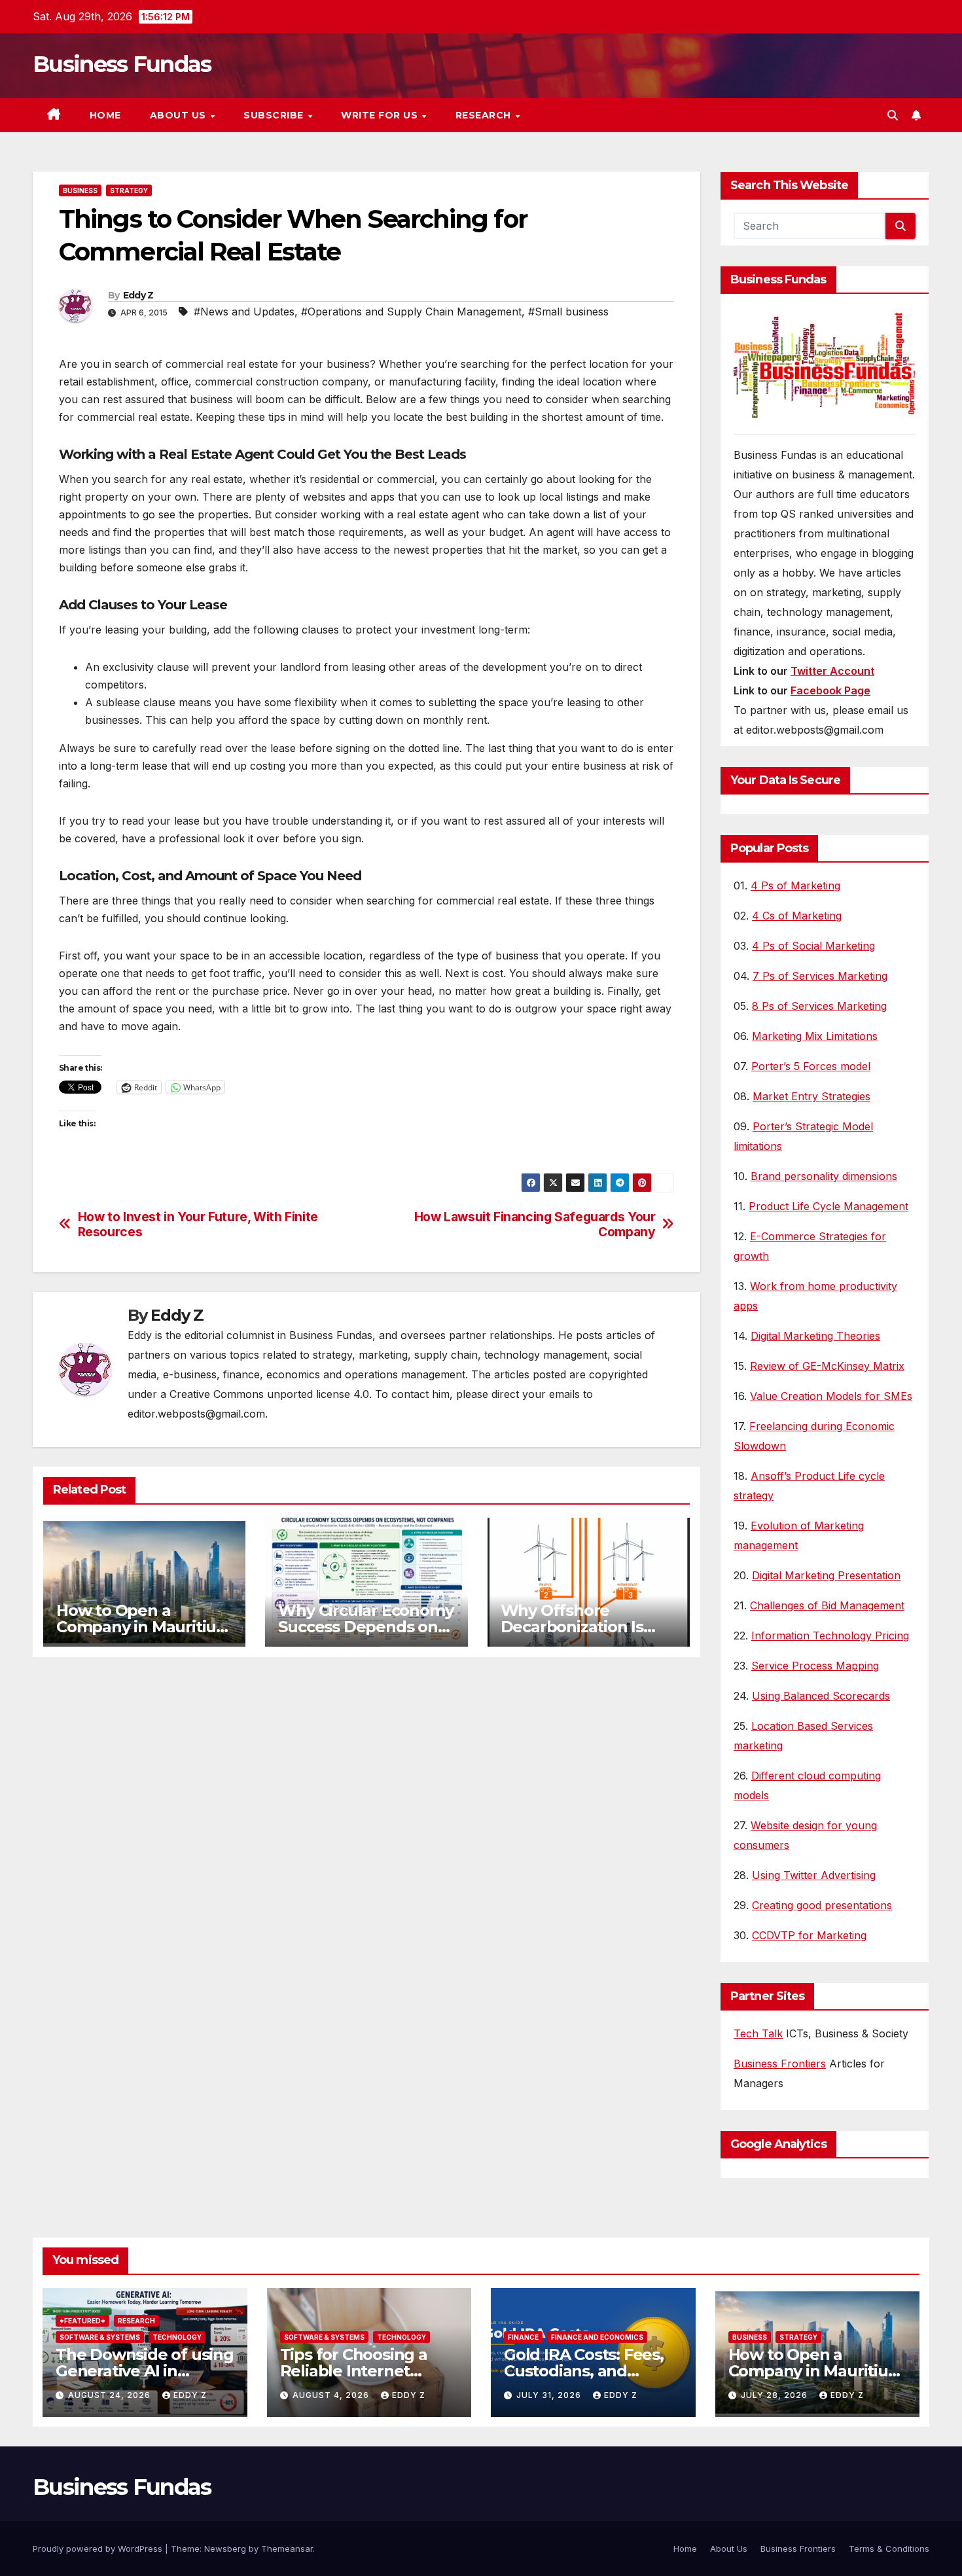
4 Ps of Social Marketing (813, 946)
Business (80, 190)
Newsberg (225, 2549)
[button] (893, 115)
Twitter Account (832, 671)
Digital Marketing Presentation (826, 1575)
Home (105, 115)
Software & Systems (100, 2337)
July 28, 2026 (775, 2395)
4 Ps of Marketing (795, 885)
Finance (523, 2337)
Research (485, 115)
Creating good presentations (822, 1905)
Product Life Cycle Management (828, 1206)
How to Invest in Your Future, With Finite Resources (198, 1225)
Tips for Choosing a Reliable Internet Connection (354, 2371)
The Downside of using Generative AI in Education (145, 2371)
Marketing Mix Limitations (815, 1036)
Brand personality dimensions (824, 1176)
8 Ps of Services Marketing (819, 1006)
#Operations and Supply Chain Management (411, 312)
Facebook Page (830, 690)
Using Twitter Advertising (814, 1875)
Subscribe (275, 115)
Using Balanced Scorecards (821, 1696)
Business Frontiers (780, 2064)
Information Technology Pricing (830, 1636)
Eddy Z (138, 295)
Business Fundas (122, 64)
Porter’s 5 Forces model (811, 1066)
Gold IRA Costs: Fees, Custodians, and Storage (584, 2371)
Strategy (129, 190)
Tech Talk (758, 2033)
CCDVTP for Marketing (809, 1935)
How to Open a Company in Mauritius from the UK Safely (140, 1627)
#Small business (568, 312)
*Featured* (82, 2321)
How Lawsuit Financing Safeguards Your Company (535, 1225)
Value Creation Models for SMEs (831, 1396)
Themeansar (287, 2549)
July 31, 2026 (550, 2395)
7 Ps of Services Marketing (820, 976)
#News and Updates (244, 312)
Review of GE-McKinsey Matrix (827, 1366)
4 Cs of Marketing (797, 916)
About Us (180, 115)
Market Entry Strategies (811, 1096)
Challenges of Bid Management (827, 1605)
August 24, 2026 (111, 2395)
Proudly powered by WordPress (99, 2549)
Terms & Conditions (889, 2549)
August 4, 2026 (332, 2395)
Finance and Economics (597, 2337)
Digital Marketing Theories (815, 1336)
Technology (177, 2337)
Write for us (381, 115)
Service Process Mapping (815, 1666)
